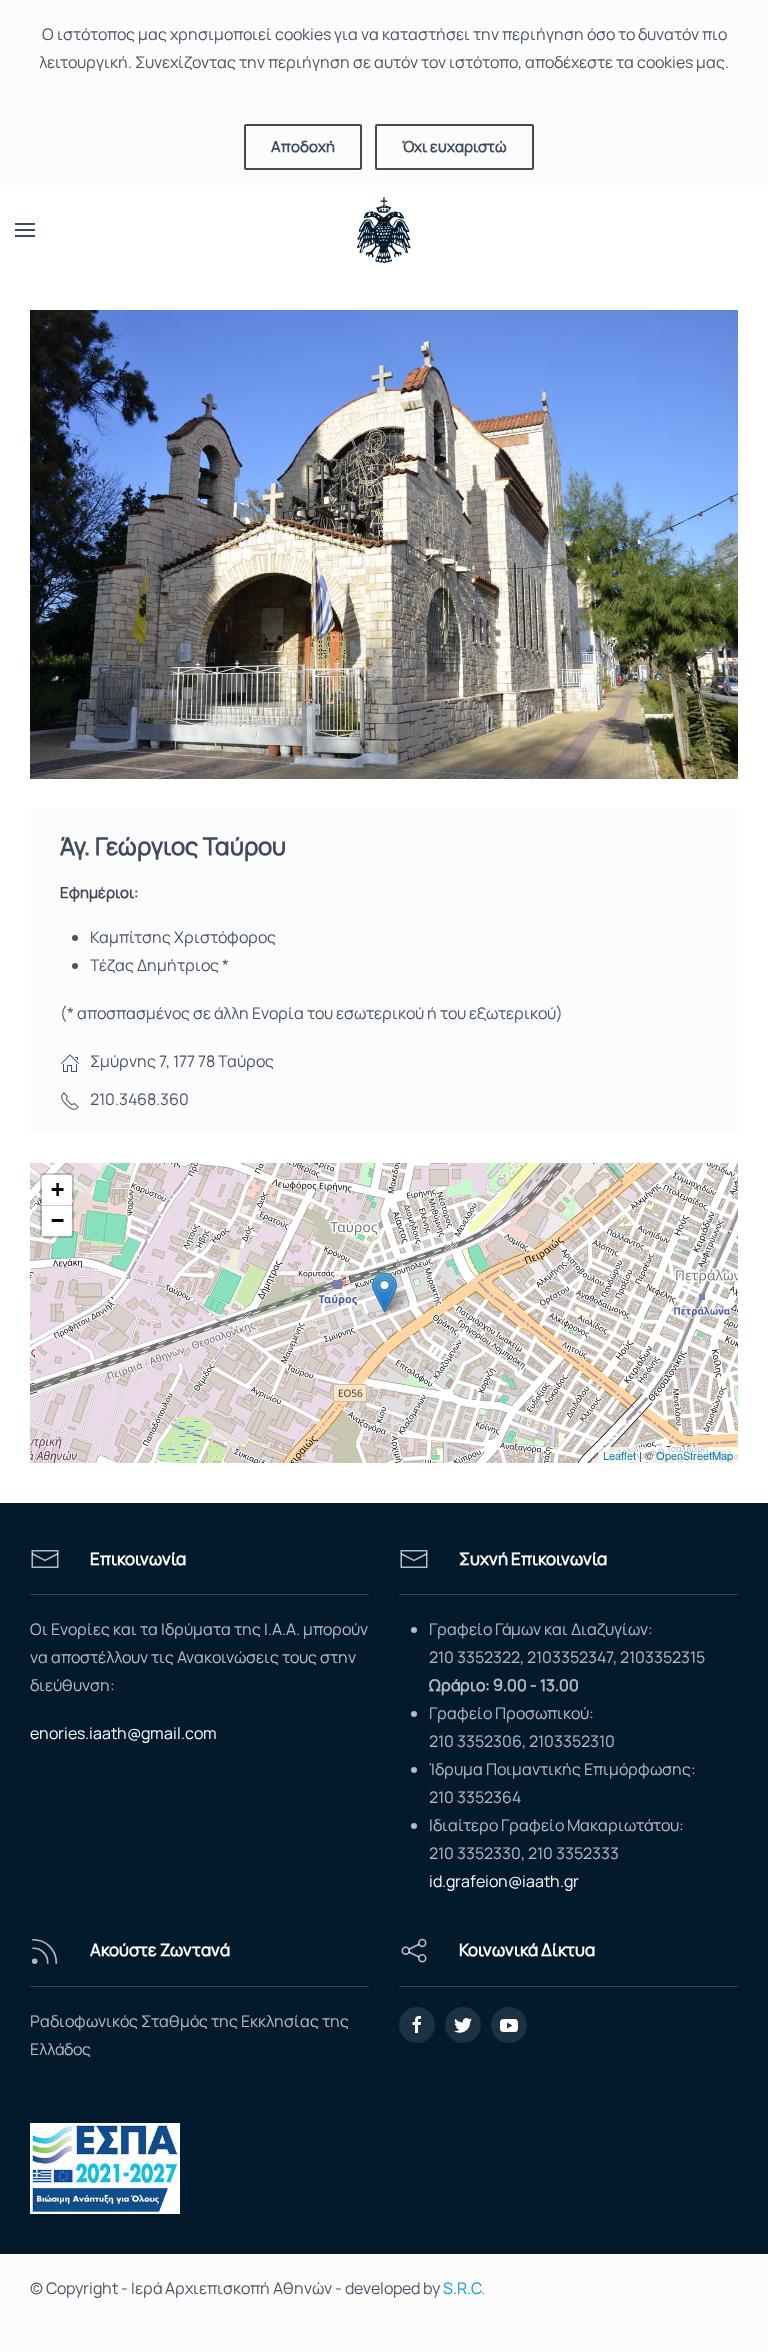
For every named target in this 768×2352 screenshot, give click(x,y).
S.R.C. (464, 2288)
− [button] (57, 1220)
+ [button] (57, 1189)
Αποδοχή (303, 146)
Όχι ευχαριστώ (454, 146)
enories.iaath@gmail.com (123, 1733)
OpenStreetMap (694, 1455)
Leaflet (619, 1455)
